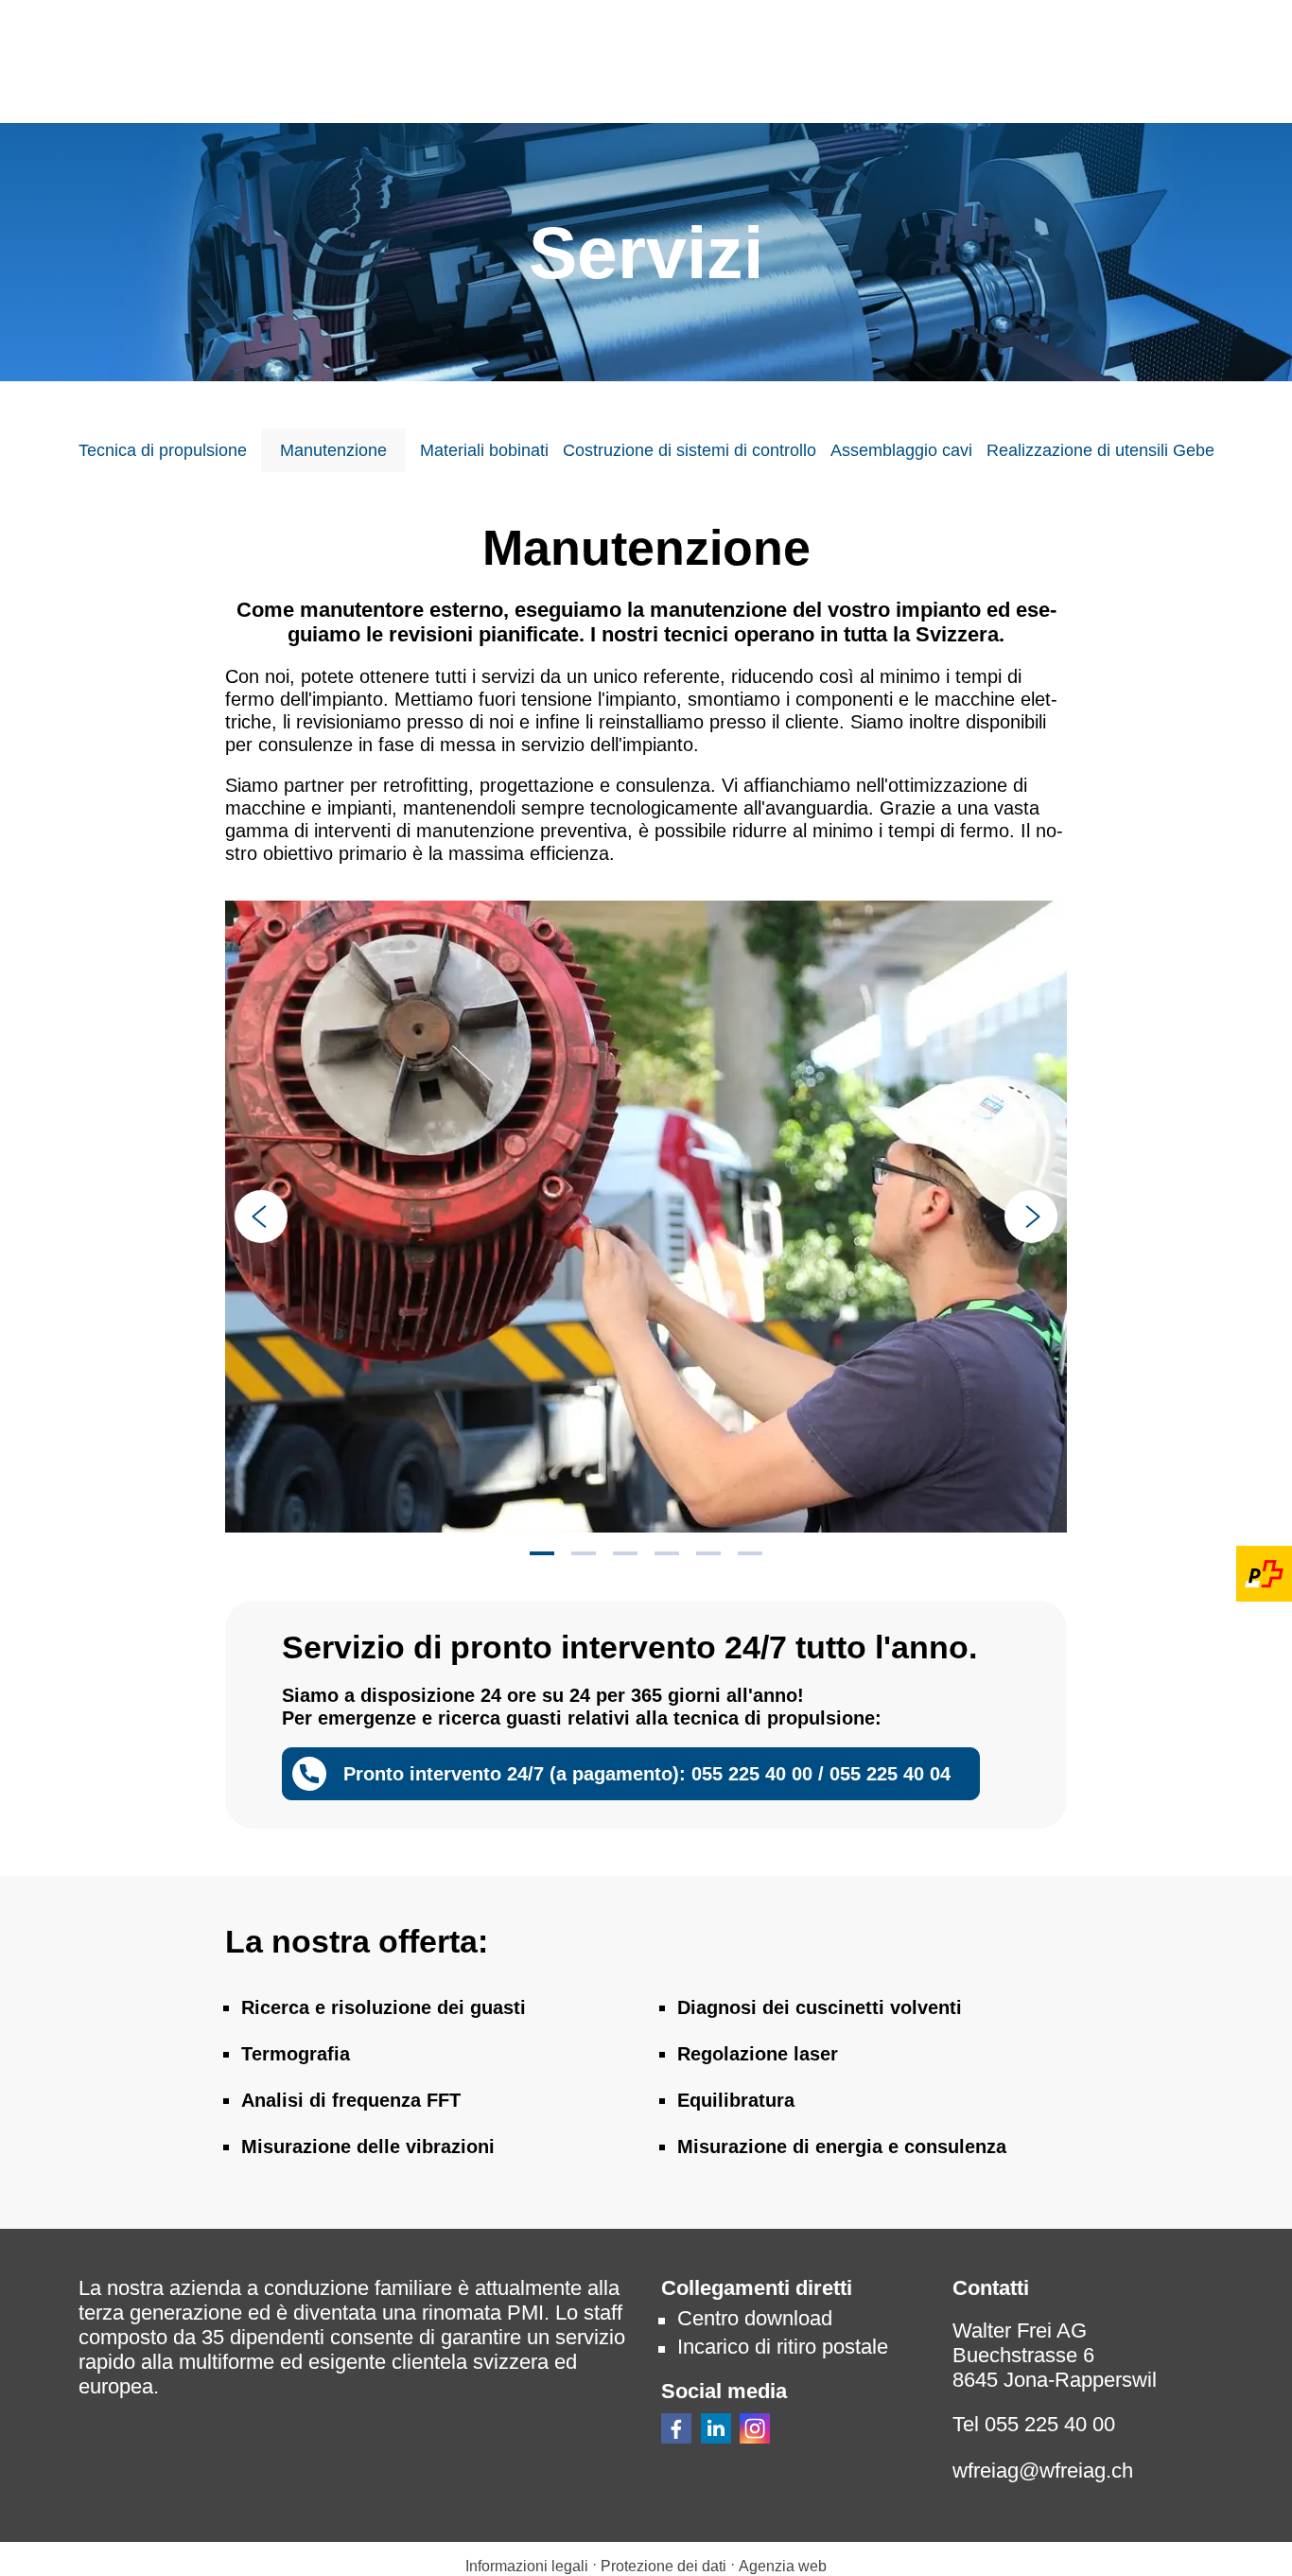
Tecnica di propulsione (163, 450)
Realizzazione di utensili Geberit (1108, 450)
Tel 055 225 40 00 (1034, 2424)
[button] (676, 2428)
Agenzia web (783, 2566)
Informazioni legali (527, 2566)
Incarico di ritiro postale (783, 2347)
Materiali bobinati (484, 450)
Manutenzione (333, 450)
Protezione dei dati (665, 2566)
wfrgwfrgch (1043, 2471)
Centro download (755, 2318)
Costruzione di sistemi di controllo (690, 450)
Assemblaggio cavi (901, 450)
